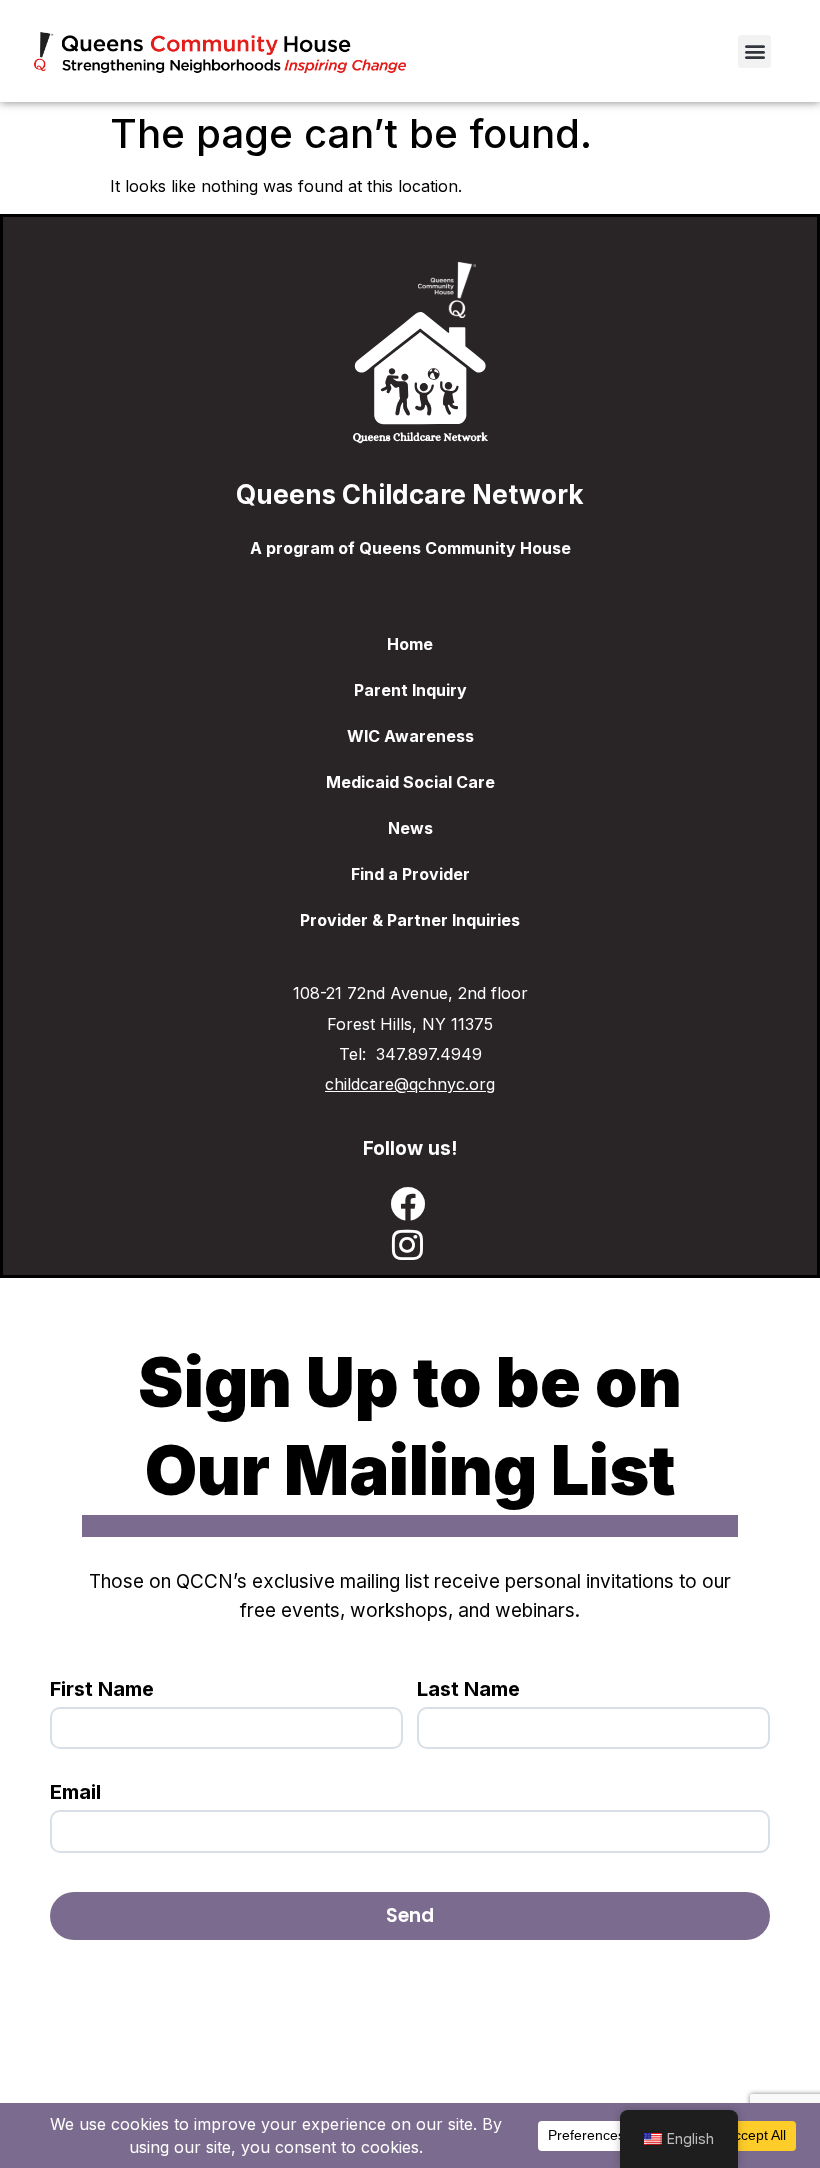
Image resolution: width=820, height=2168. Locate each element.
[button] (754, 51)
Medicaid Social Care (410, 782)
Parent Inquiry (410, 690)
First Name (102, 1689)
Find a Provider (410, 874)
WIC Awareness (410, 736)
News (410, 828)
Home (410, 644)
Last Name (468, 1689)
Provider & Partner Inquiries (410, 920)
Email (75, 1792)
